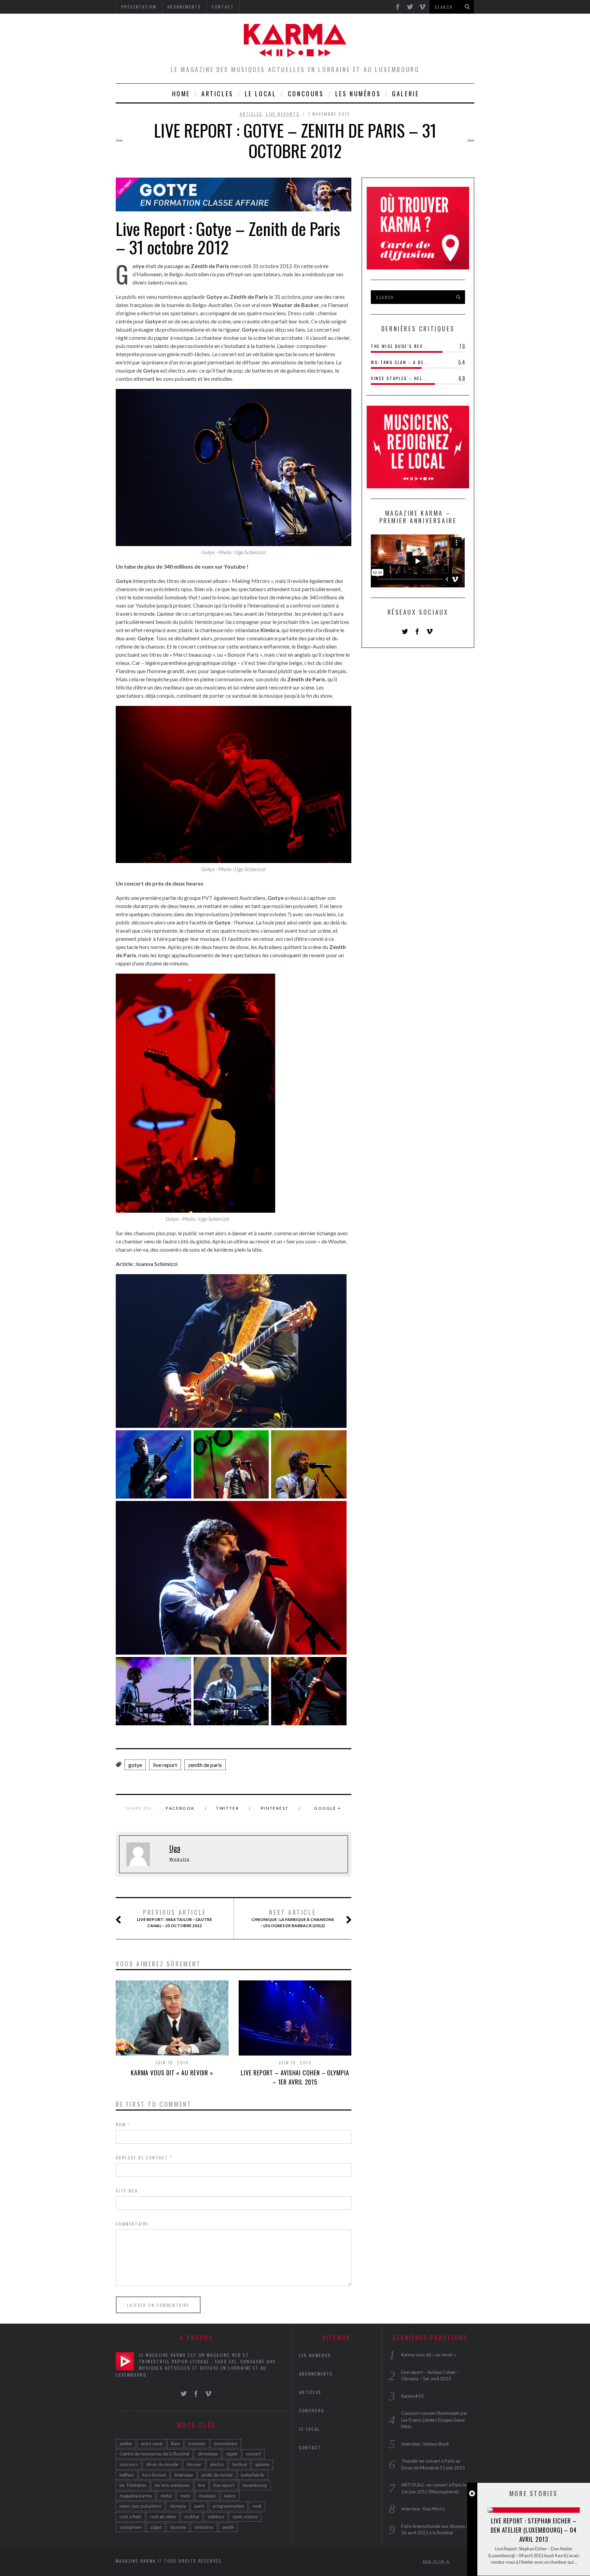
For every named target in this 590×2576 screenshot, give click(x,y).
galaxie (262, 2464)
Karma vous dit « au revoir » (172, 2073)
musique (207, 2496)
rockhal (192, 2517)
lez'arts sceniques (172, 2485)
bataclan (197, 2443)
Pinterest (275, 1808)
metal (166, 2496)
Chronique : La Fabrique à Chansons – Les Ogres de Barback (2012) (293, 1918)
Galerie (405, 94)
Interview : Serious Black (425, 2444)
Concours (306, 94)
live (201, 2485)
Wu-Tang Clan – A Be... (400, 362)
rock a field (130, 2517)
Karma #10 (412, 2396)
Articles (217, 94)
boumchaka (226, 2443)
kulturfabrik (253, 2475)
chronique (208, 2454)
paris (199, 2506)
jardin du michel (217, 2475)
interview (184, 2475)
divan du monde (162, 2464)
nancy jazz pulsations (140, 2506)
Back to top (435, 2561)
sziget (156, 2527)
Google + (328, 1808)
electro (217, 2464)
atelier (126, 2443)
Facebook (180, 1808)
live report (165, 1765)
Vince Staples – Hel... (399, 378)
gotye (135, 1765)
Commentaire (132, 2224)
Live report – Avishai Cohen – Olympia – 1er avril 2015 (295, 2077)
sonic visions (245, 2517)
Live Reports (283, 114)
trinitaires (204, 2527)
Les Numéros (358, 94)
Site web (127, 2191)
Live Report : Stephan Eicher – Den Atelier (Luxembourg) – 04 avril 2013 (534, 2530)
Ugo (175, 1848)
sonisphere (130, 2527)
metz (185, 2496)
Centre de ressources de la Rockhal (154, 2454)
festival (240, 2464)
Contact (310, 2447)
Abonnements (316, 2374)
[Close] (472, 2494)
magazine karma (136, 2496)
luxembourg (255, 2485)
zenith (228, 2527)
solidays (216, 2517)
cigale (232, 2454)
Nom (123, 2124)
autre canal (152, 2443)
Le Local (261, 94)
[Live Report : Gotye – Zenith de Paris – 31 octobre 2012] (234, 204)
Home (181, 94)
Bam (175, 2443)
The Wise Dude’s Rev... (399, 346)
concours (129, 2464)
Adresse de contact (144, 2157)
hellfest (127, 2475)
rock (257, 2506)
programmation (228, 2506)
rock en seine (163, 2517)
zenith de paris (205, 1765)
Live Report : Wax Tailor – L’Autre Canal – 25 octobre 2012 (174, 1918)
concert (253, 2454)
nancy (230, 2496)
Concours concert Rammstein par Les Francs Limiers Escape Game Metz (434, 2420)
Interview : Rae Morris (423, 2509)
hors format (154, 2475)
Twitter (228, 1808)
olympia (178, 2506)
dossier (194, 2464)
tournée (178, 2527)
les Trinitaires (133, 2485)
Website (180, 1859)
